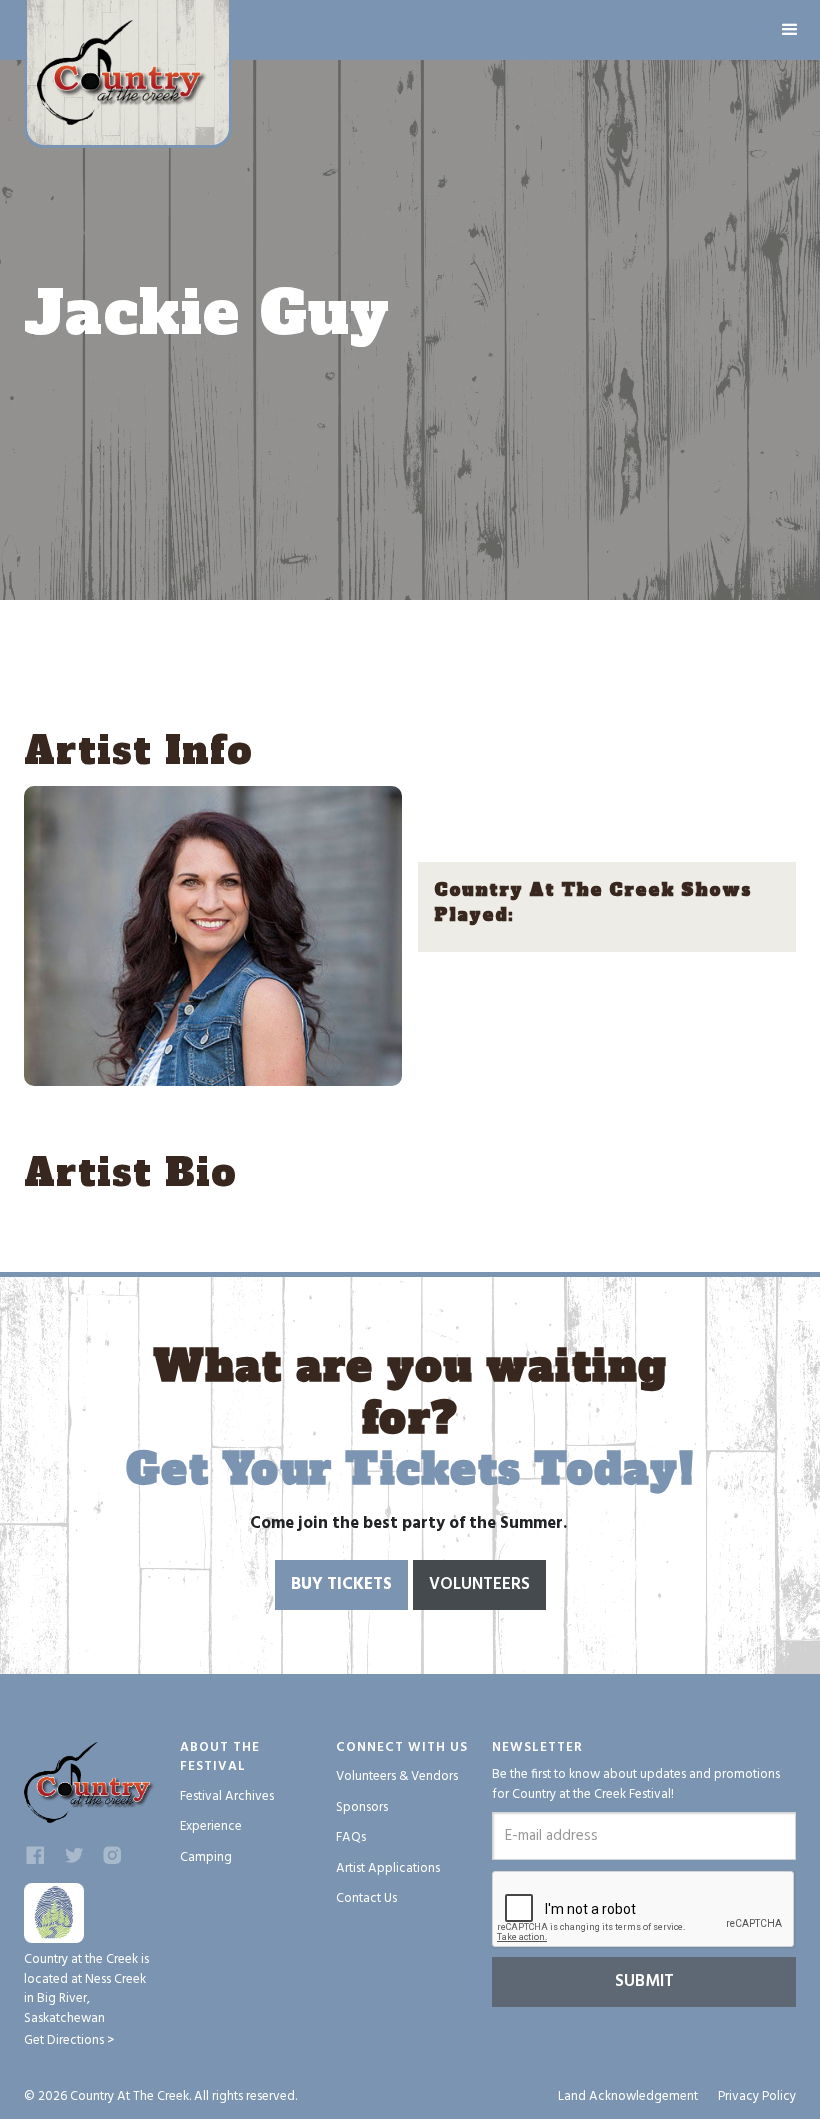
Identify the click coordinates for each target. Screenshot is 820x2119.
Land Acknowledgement (628, 2096)
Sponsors (362, 1807)
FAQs (351, 1837)
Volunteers (479, 1584)
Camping (206, 1857)
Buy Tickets (341, 1584)
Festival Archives (227, 1796)
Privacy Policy (757, 2096)
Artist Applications (388, 1868)
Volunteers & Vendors (397, 1776)
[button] (790, 30)
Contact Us (366, 1898)
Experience (211, 1826)
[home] (128, 74)
